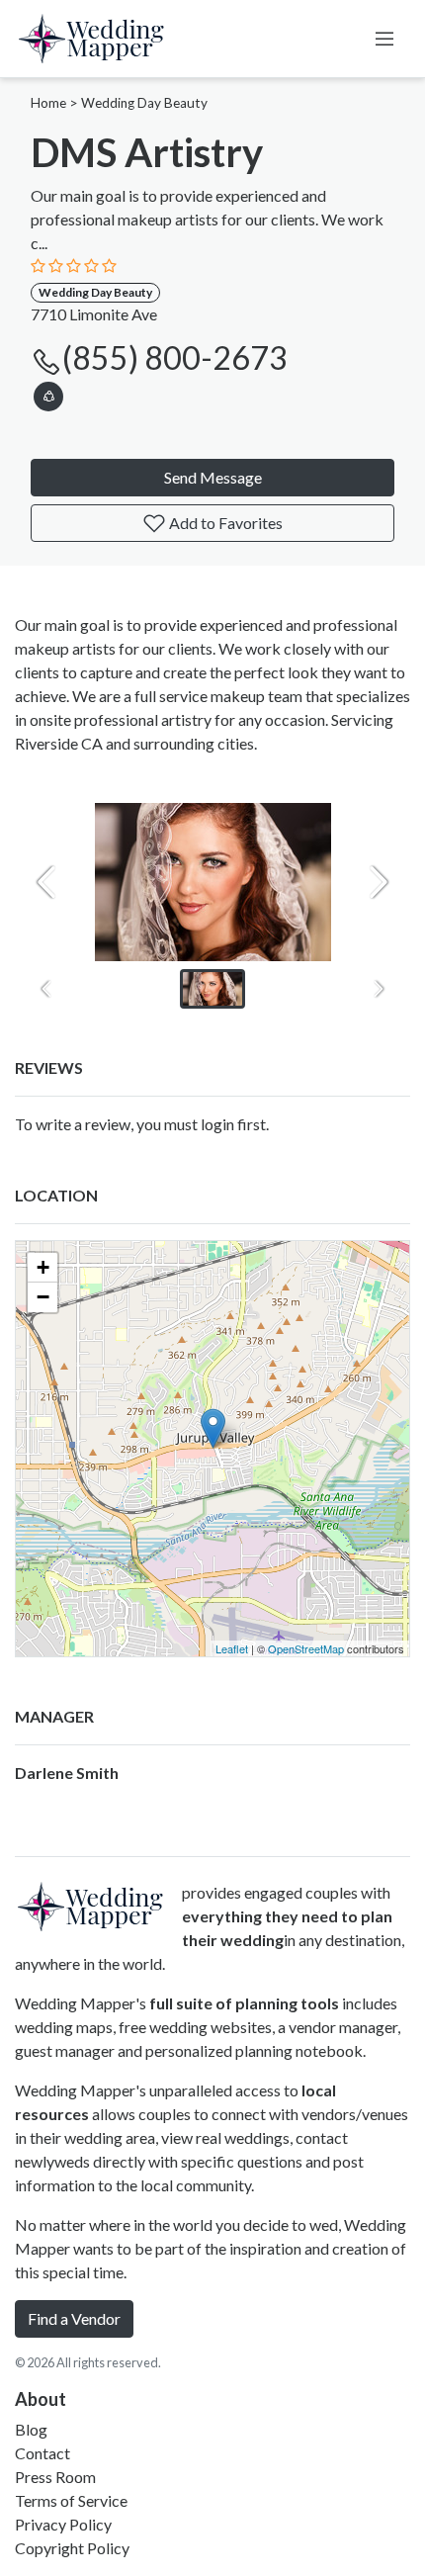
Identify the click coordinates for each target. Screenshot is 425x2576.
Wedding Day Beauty (144, 103)
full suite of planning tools (244, 2003)
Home (48, 103)
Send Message (213, 477)
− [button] (43, 1297)
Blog (31, 2429)
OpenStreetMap (306, 1648)
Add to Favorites (224, 523)
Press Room (55, 2477)
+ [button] (43, 1267)
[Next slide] (379, 882)
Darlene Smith (67, 1773)
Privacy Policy (63, 2524)
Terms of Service (71, 2500)
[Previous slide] (46, 882)
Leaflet (232, 1648)
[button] (48, 393)
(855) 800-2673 (175, 357)
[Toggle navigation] (384, 39)
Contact (42, 2453)
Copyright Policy (72, 2548)
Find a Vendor (74, 2318)
